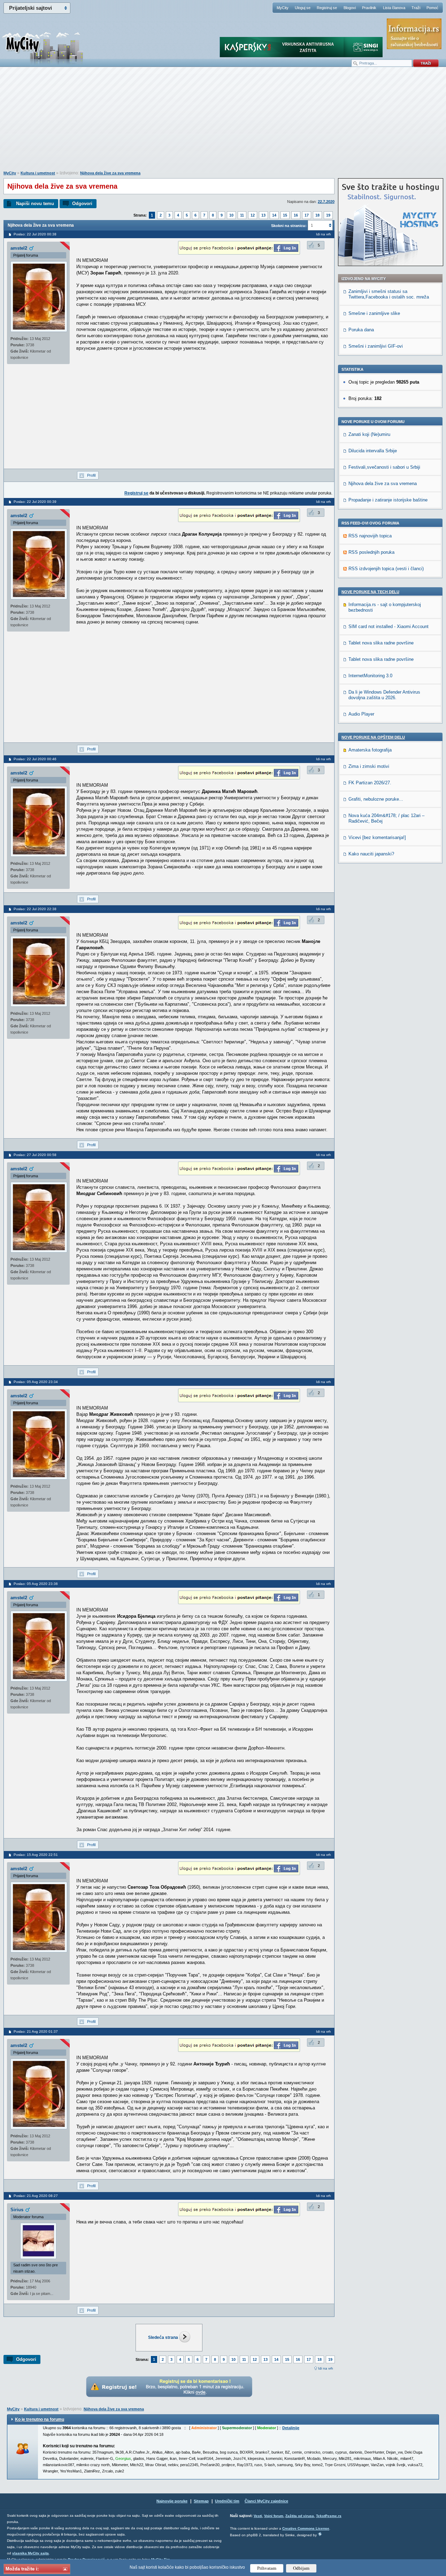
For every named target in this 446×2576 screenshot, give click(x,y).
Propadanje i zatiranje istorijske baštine (388, 500)
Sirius (17, 2210)
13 (263, 215)
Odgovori (82, 203)
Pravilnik (369, 8)
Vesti (258, 2516)
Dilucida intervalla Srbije (373, 451)
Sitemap (201, 2501)
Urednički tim (227, 2501)
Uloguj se (303, 8)
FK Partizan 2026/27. (370, 783)
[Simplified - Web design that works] (320, 2534)
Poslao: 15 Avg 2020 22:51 (36, 1855)
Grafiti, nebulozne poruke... (376, 799)
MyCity (283, 8)
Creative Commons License (306, 2528)
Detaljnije (291, 2428)
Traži (416, 8)
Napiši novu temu (35, 203)
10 (231, 215)
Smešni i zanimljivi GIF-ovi (376, 346)
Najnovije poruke (172, 2501)
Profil (91, 475)
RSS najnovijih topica (370, 536)
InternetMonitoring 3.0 (370, 676)
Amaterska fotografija (370, 750)
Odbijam (301, 2568)
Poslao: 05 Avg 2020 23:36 (36, 1584)
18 (317, 215)
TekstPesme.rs (329, 2516)
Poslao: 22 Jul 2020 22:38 (35, 909)
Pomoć (432, 8)
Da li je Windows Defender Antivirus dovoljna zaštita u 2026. (384, 695)
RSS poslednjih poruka (371, 552)
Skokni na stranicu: (289, 226)
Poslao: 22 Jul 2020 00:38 (35, 234)
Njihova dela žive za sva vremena (110, 173)
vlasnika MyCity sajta (30, 2553)
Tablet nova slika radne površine (381, 643)
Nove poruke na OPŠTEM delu (373, 737)
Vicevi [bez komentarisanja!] (377, 837)
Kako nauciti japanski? (371, 854)
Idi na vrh (326, 2368)
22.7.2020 (326, 202)
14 (274, 215)
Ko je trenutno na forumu (40, 2419)
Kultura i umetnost (38, 173)
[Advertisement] (223, 122)
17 (307, 215)
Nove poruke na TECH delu (370, 592)
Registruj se (327, 8)
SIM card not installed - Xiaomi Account (389, 626)
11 (242, 215)
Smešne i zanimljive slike (374, 313)
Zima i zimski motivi (369, 766)
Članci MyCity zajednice (266, 2501)
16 (296, 215)
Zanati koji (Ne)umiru (369, 434)
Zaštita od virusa (300, 2516)
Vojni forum (274, 2516)
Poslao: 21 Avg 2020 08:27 (36, 2196)
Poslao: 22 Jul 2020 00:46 (35, 759)
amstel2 (19, 248)
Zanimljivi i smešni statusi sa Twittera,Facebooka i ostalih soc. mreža (389, 294)
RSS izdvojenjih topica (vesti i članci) (386, 569)
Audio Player (361, 714)
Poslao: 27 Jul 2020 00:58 (35, 1155)
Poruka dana (361, 330)
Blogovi (350, 8)
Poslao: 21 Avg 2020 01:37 (36, 2031)
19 (328, 215)
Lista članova (394, 8)
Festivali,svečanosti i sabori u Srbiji (384, 467)
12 (253, 215)
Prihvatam (267, 2568)
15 (285, 215)
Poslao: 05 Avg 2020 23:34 (36, 1382)
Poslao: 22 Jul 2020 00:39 (35, 502)
